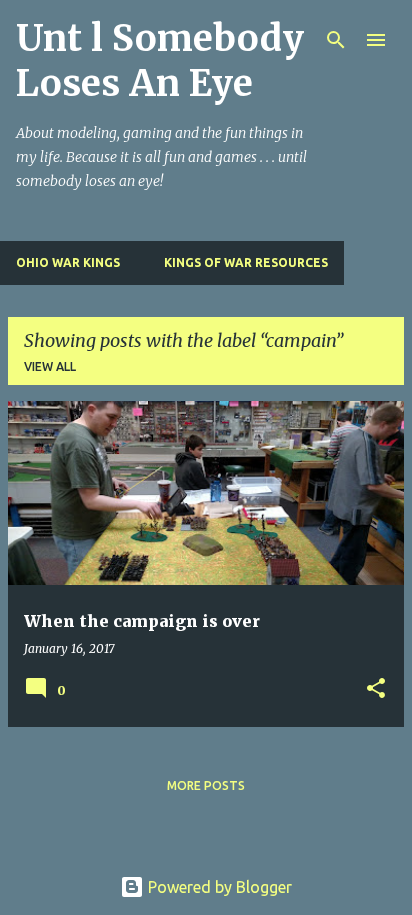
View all (50, 366)
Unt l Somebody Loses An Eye (160, 61)
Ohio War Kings (68, 262)
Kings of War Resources (246, 262)
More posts (206, 785)
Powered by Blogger (218, 887)
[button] (376, 689)
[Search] (336, 40)
